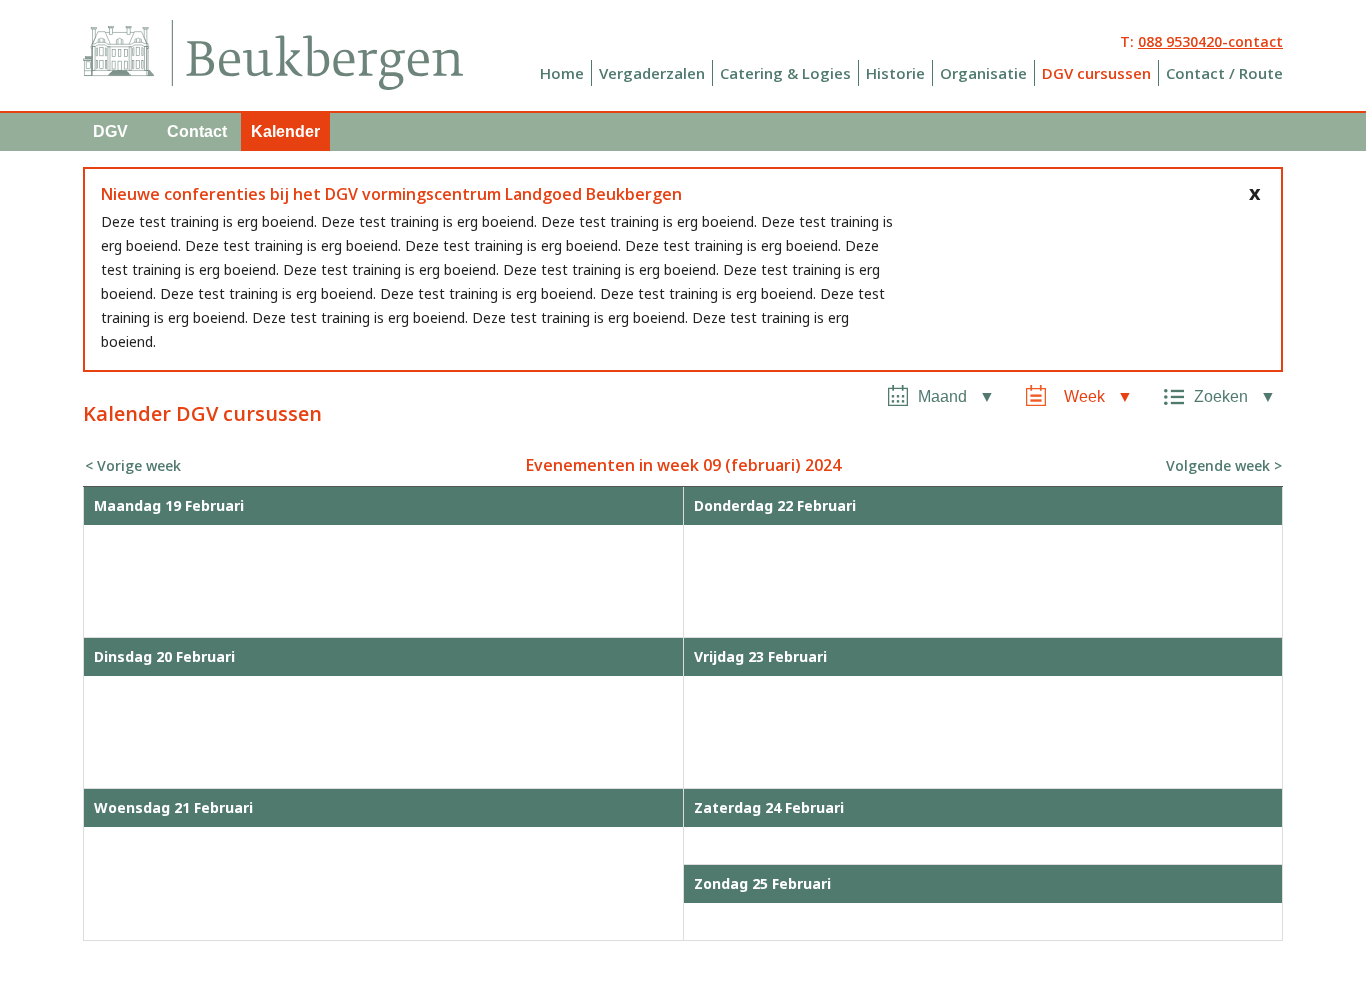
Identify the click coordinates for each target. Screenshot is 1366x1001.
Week (1084, 396)
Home (562, 73)
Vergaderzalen (652, 73)
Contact (197, 131)
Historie (895, 73)
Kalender (285, 131)
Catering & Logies (785, 73)
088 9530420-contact (1210, 41)
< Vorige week (133, 465)
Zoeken (1221, 396)
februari (763, 465)
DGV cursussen (1096, 73)
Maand (942, 396)
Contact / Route (1224, 73)
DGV (110, 131)
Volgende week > (1224, 465)
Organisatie (983, 73)
